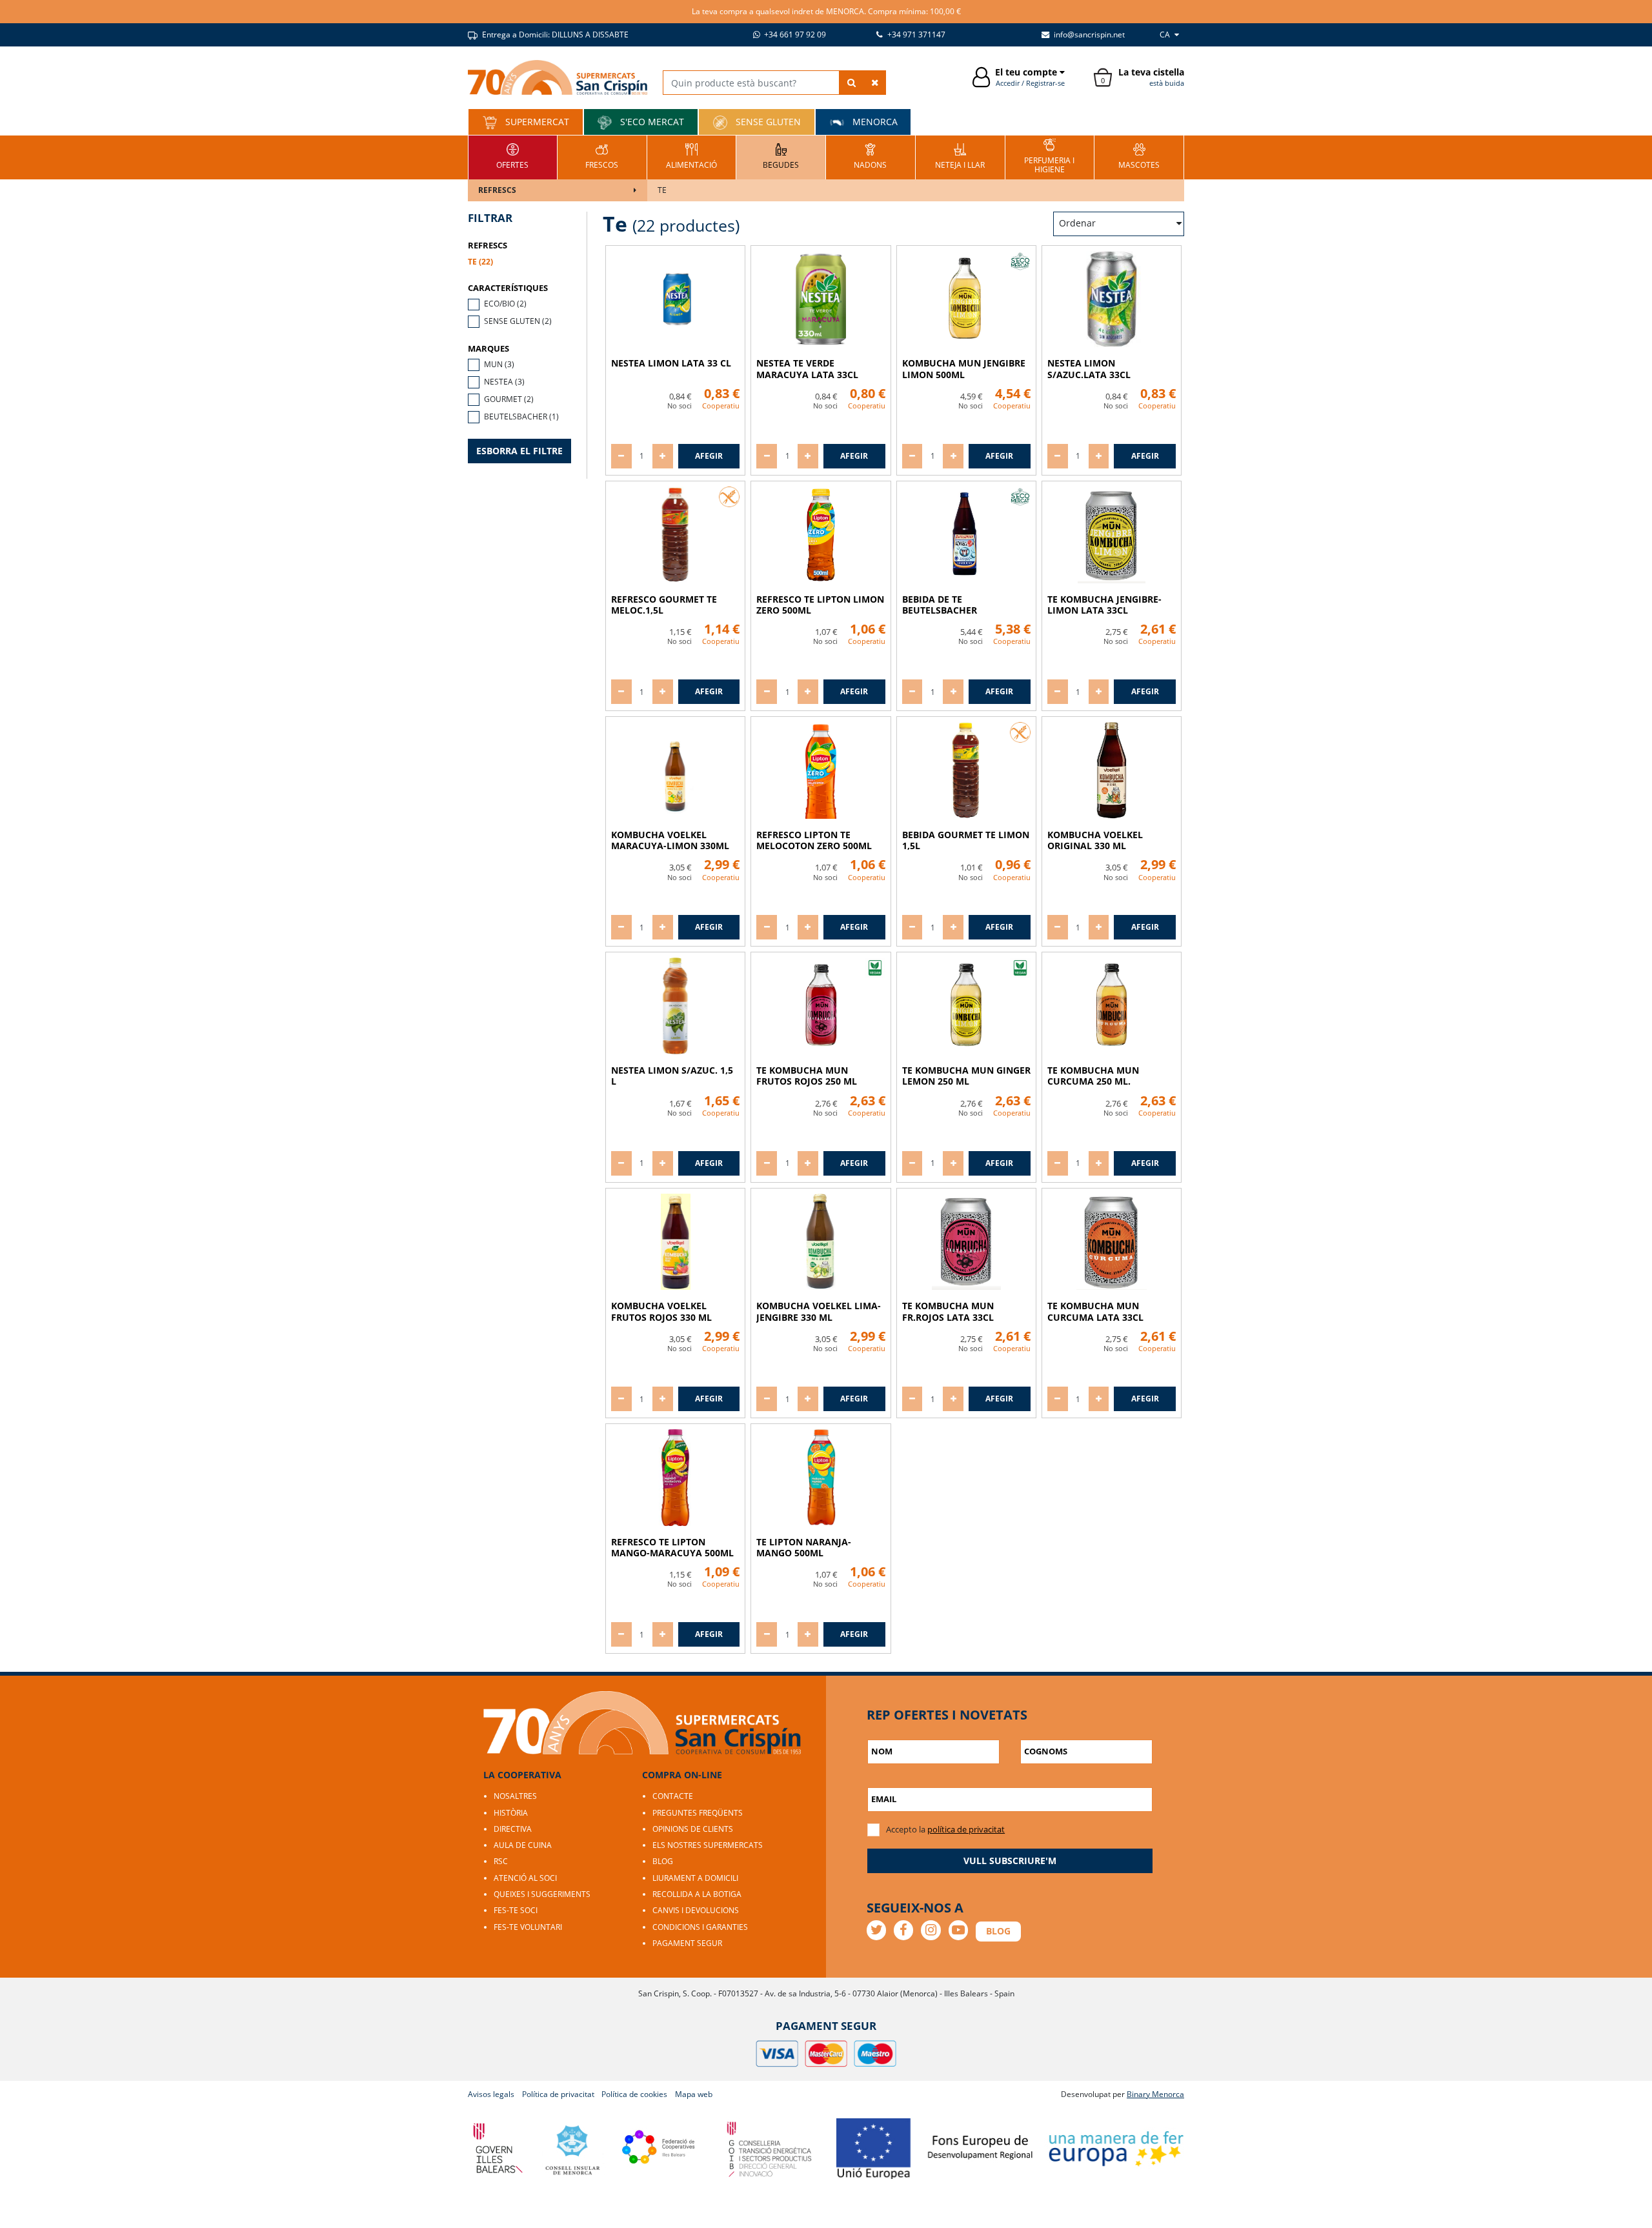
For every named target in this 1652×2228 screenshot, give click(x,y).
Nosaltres (515, 1796)
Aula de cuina (523, 1845)
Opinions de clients (693, 1829)
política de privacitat (966, 1829)
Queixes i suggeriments (542, 1894)
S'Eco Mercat (651, 122)
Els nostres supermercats (708, 1845)
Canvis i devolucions (696, 1910)
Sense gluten (767, 122)
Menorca (874, 122)
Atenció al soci (525, 1878)
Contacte (673, 1796)
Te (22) (480, 262)
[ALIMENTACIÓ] (691, 156)
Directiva (513, 1829)
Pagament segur (687, 1943)
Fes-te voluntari (528, 1927)
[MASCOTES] (1139, 156)
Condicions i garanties (700, 1927)
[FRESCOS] (602, 156)
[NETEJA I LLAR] (960, 156)
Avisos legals (491, 2094)
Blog (663, 1861)
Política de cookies (634, 2094)
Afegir (709, 456)
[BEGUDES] (781, 156)
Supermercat (536, 122)
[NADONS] (870, 156)
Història (511, 1813)
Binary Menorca (1155, 2094)
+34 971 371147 (915, 35)
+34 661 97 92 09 (794, 35)
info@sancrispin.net (1088, 35)
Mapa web (694, 2094)
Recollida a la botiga (697, 1894)
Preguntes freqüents (698, 1813)
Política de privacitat (558, 2094)
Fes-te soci (516, 1910)
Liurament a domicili (695, 1878)
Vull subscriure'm (1010, 1861)
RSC (501, 1861)
